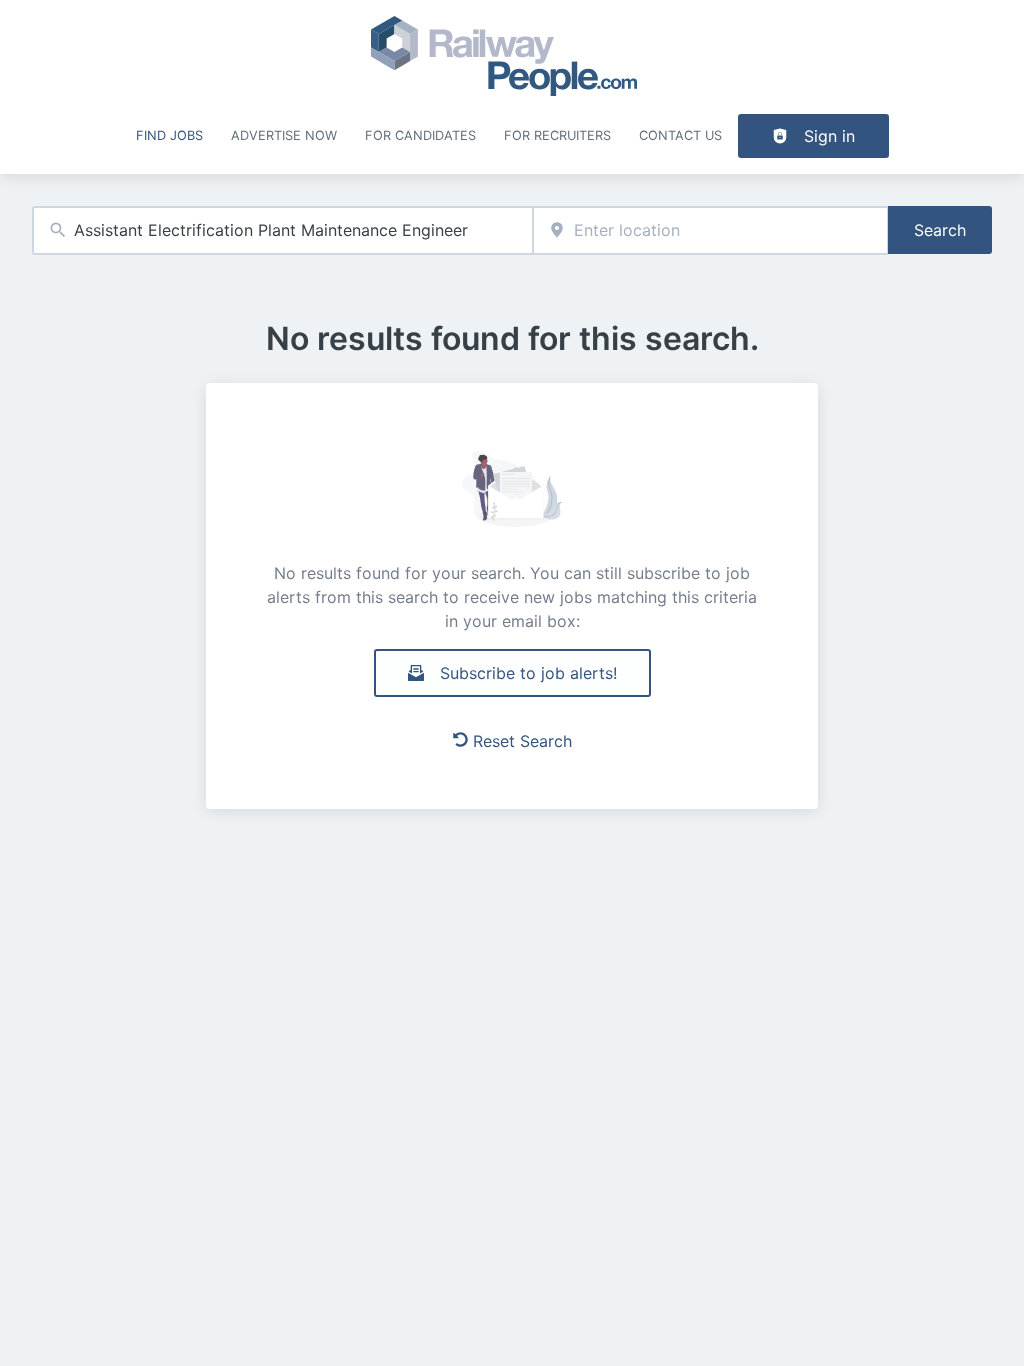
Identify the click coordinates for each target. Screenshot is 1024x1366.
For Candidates (420, 135)
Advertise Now (284, 135)
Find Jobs (169, 135)
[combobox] (282, 230)
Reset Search (522, 741)
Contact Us (680, 135)
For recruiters (557, 135)
